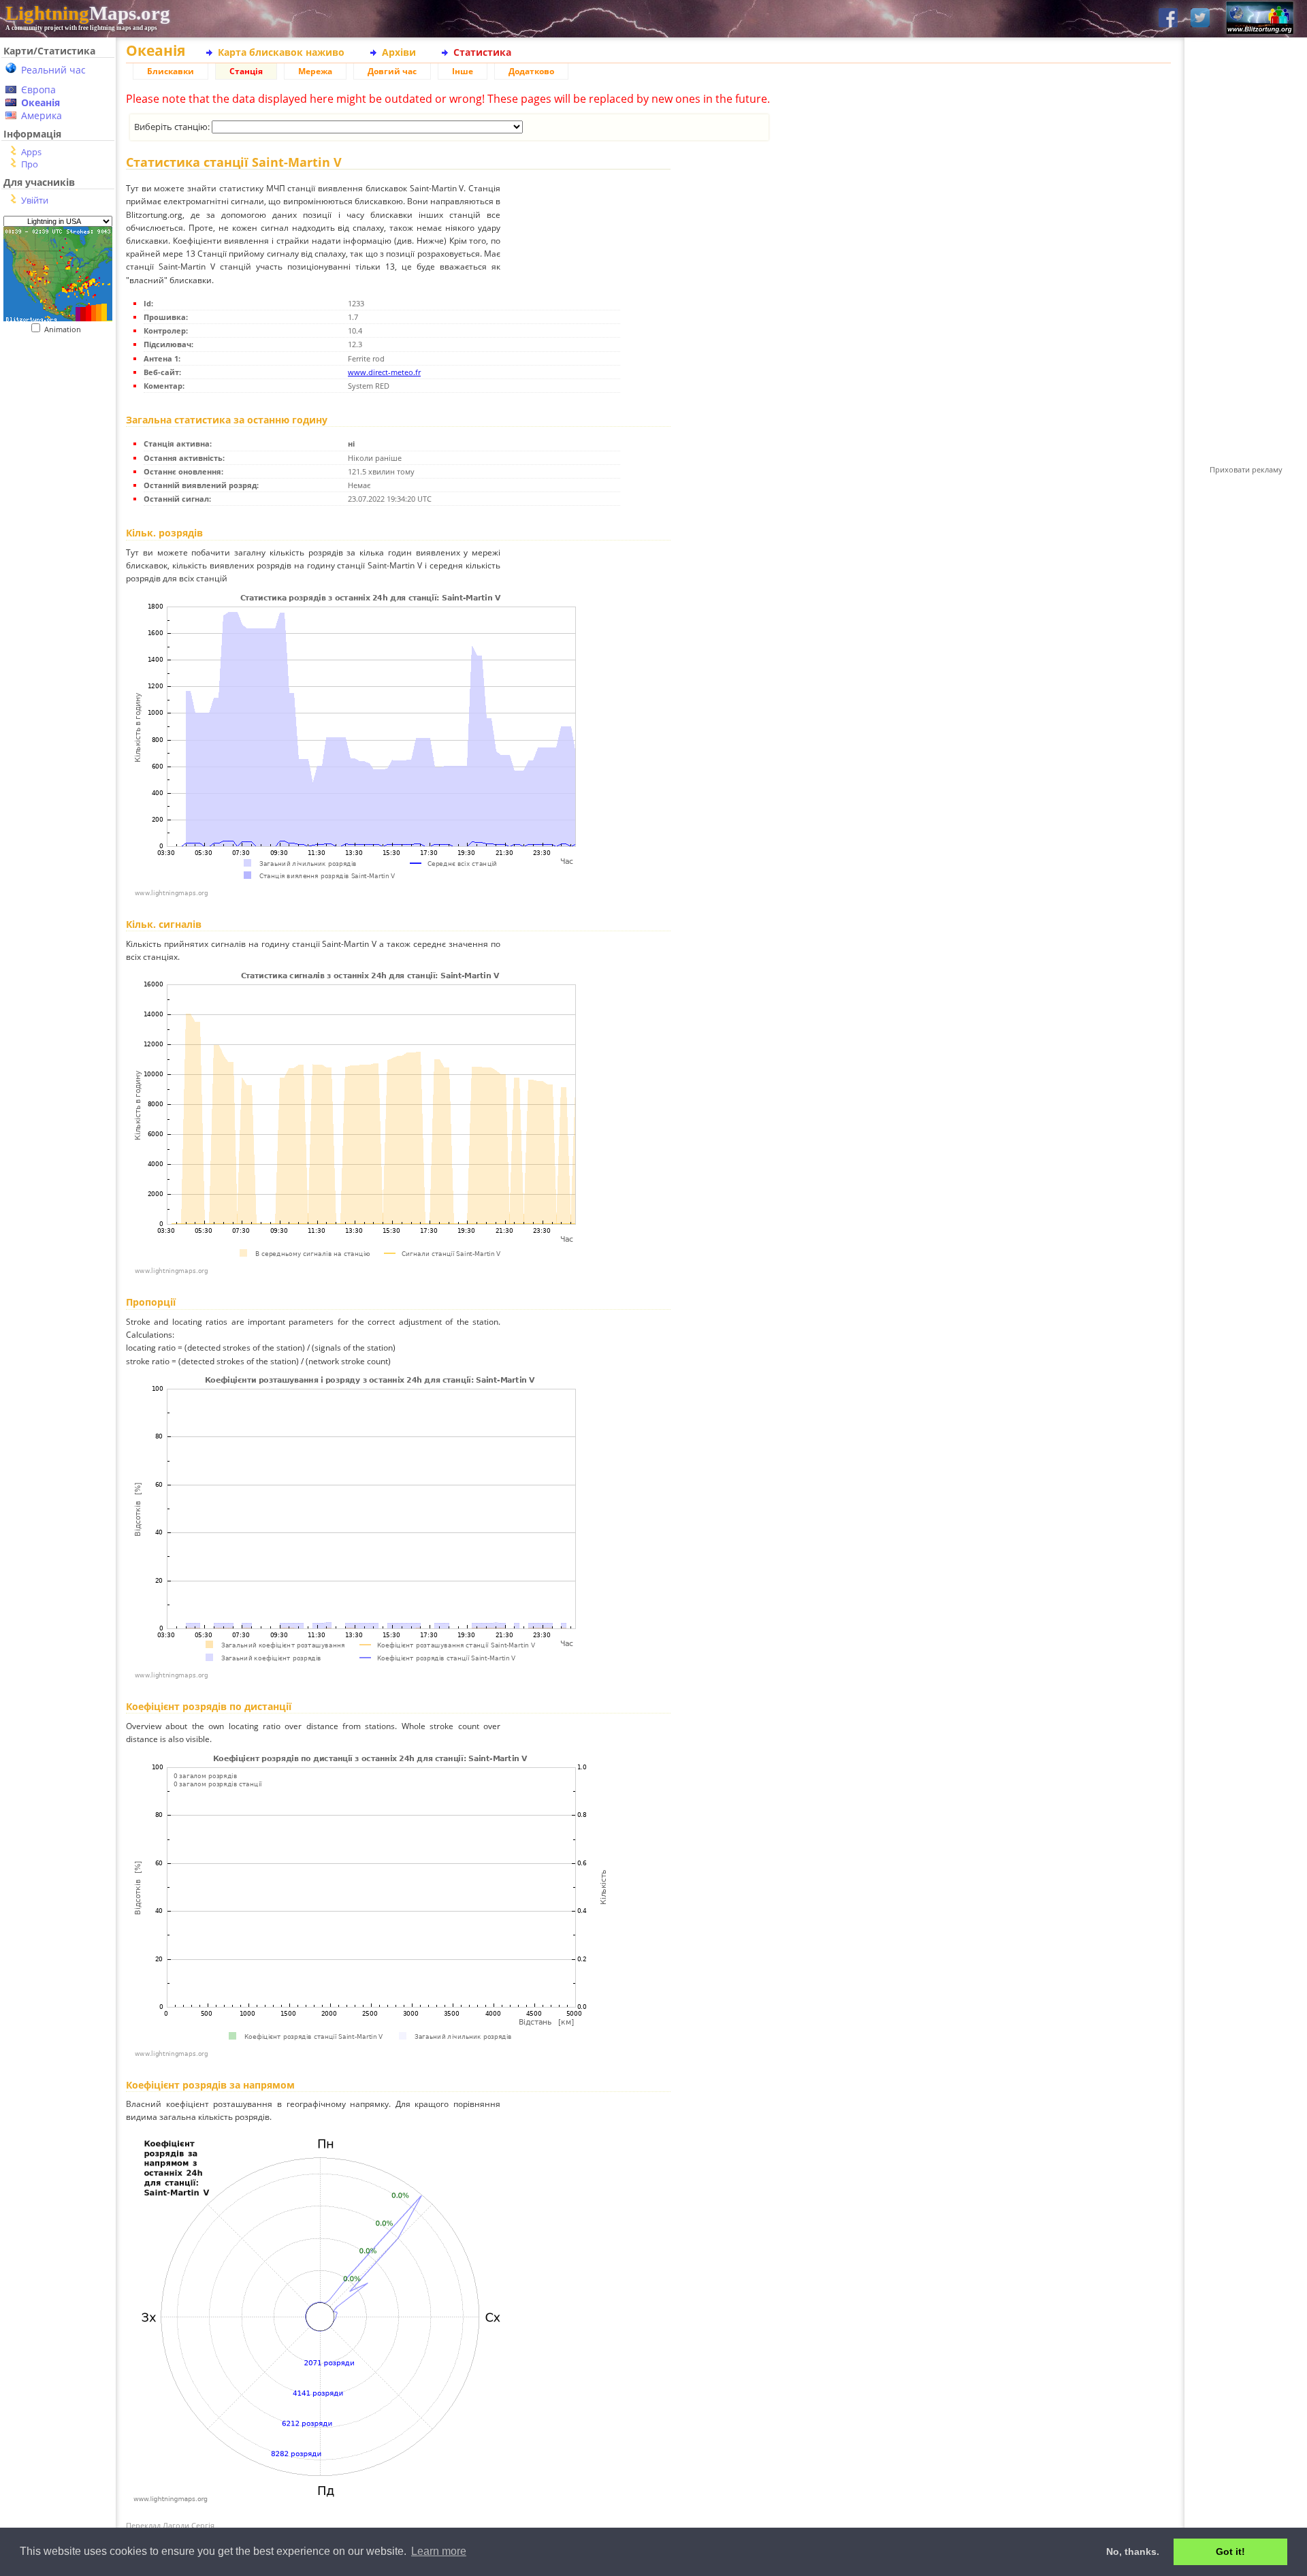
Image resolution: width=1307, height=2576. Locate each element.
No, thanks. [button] (1133, 2551)
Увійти (35, 200)
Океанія (41, 102)
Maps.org (88, 13)
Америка (42, 115)
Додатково (531, 71)
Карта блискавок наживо (281, 52)
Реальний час (53, 70)
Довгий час (392, 71)
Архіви (399, 52)
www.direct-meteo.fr (384, 372)
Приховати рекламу (1246, 469)
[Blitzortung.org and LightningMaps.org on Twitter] (1200, 19)
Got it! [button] (1230, 2551)
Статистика (482, 52)
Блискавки (171, 71)
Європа (38, 90)
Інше (463, 71)
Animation (66, 329)
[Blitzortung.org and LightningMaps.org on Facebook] (1168, 19)
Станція (246, 71)
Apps (31, 152)
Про (30, 164)
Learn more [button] (439, 2551)
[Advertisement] (58, 613)
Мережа (315, 71)
